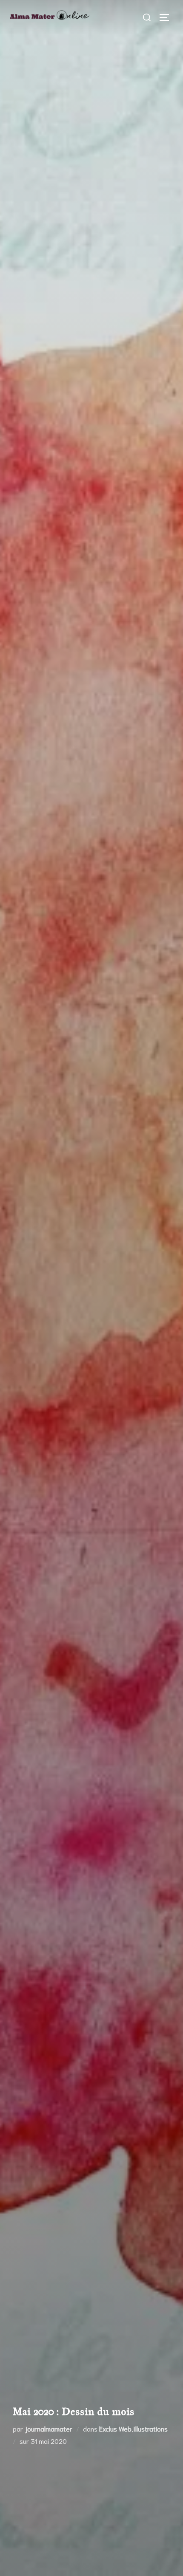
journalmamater (49, 2428)
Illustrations (150, 2428)
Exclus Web (115, 2428)
